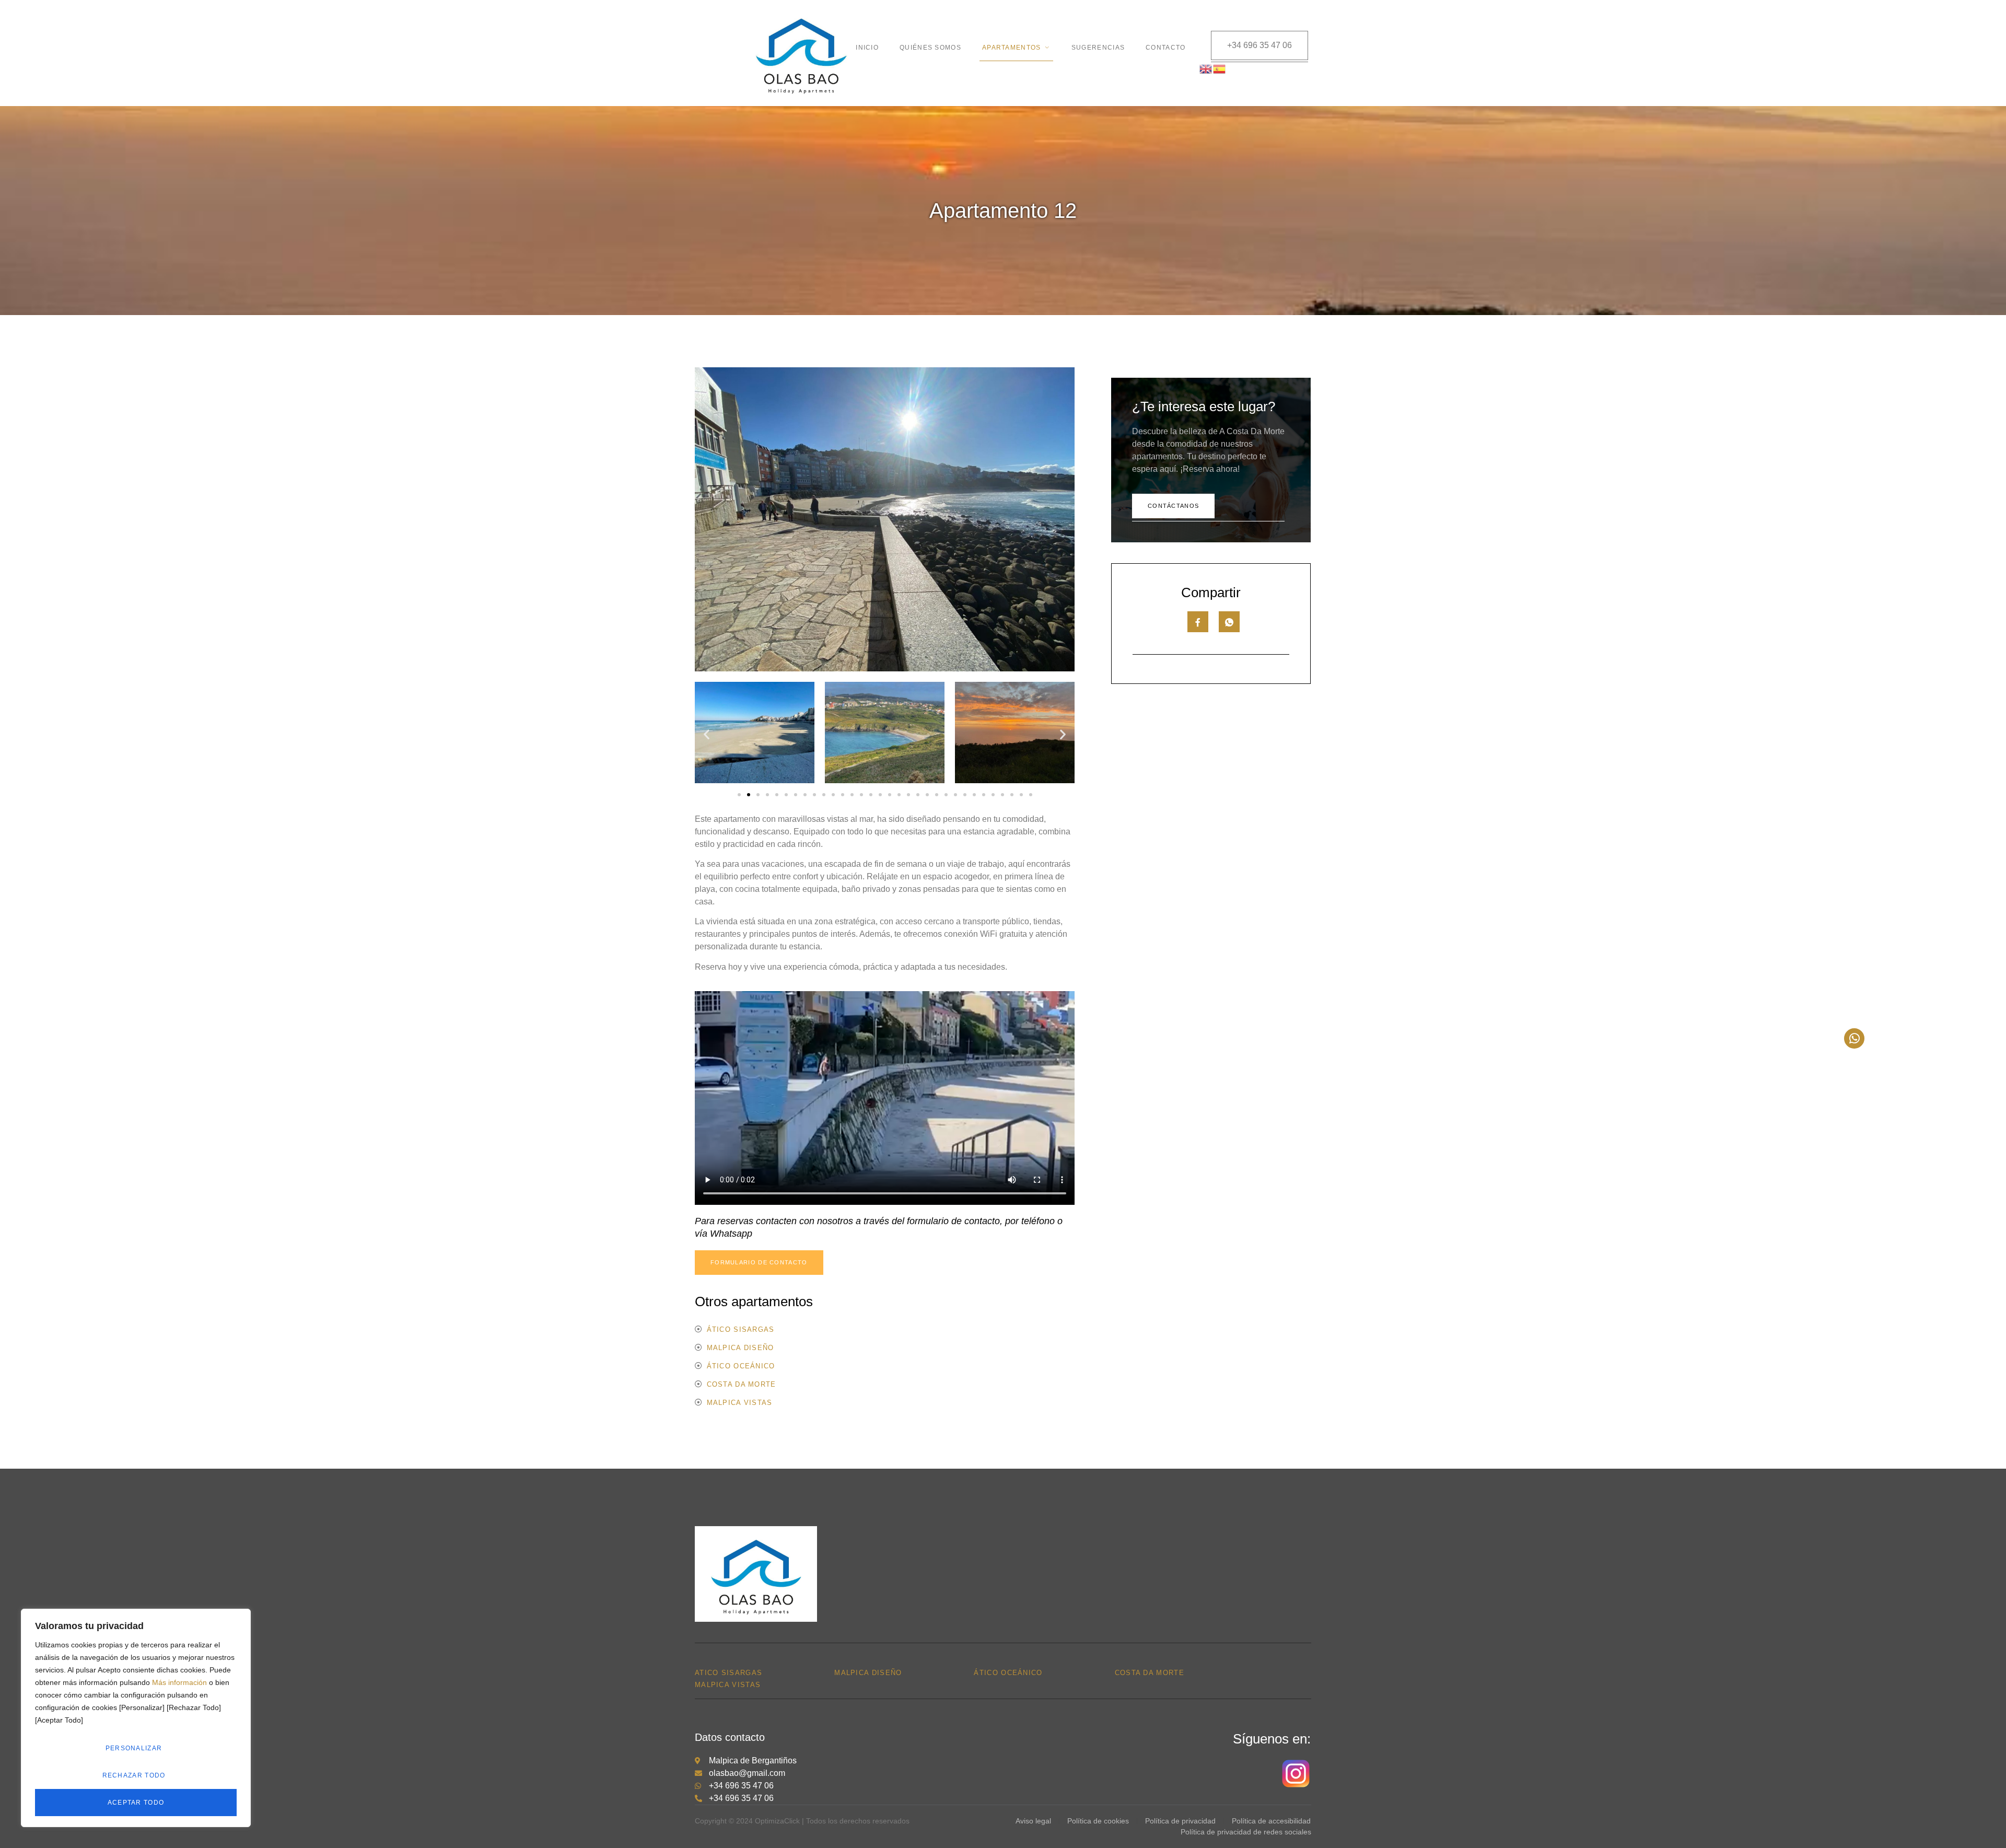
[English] (1206, 68)
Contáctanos (1173, 506)
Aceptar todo (136, 1803)
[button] (707, 734)
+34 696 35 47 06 (1259, 45)
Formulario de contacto (759, 1262)
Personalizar (134, 1748)
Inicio (867, 48)
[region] (136, 1718)
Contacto (1165, 48)
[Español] (1220, 68)
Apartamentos (1012, 48)
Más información (179, 1682)
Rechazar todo (134, 1775)
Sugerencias (1098, 48)
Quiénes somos (930, 48)
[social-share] (1198, 622)
